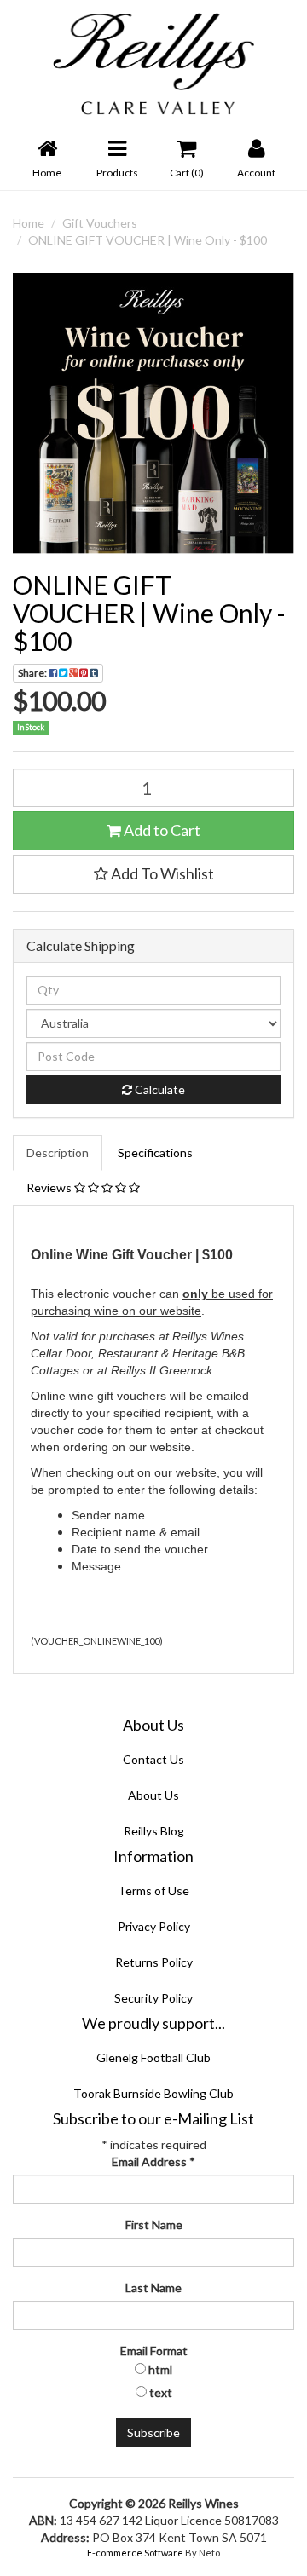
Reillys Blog (154, 1831)
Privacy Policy (154, 1926)
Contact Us (153, 1759)
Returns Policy (154, 1962)
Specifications (155, 1153)
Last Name (153, 2288)
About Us (153, 1795)
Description (58, 1153)
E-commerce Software (135, 2553)
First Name (154, 2224)
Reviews (50, 1187)
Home (29, 223)
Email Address (153, 2161)
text (161, 2392)
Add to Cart (161, 830)
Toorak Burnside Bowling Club (153, 2093)
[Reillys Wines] (153, 63)
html (160, 2369)
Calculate (159, 1089)
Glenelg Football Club (153, 2057)
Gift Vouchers (100, 223)
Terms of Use (153, 1890)
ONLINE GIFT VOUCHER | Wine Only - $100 (148, 240)
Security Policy (153, 1998)
